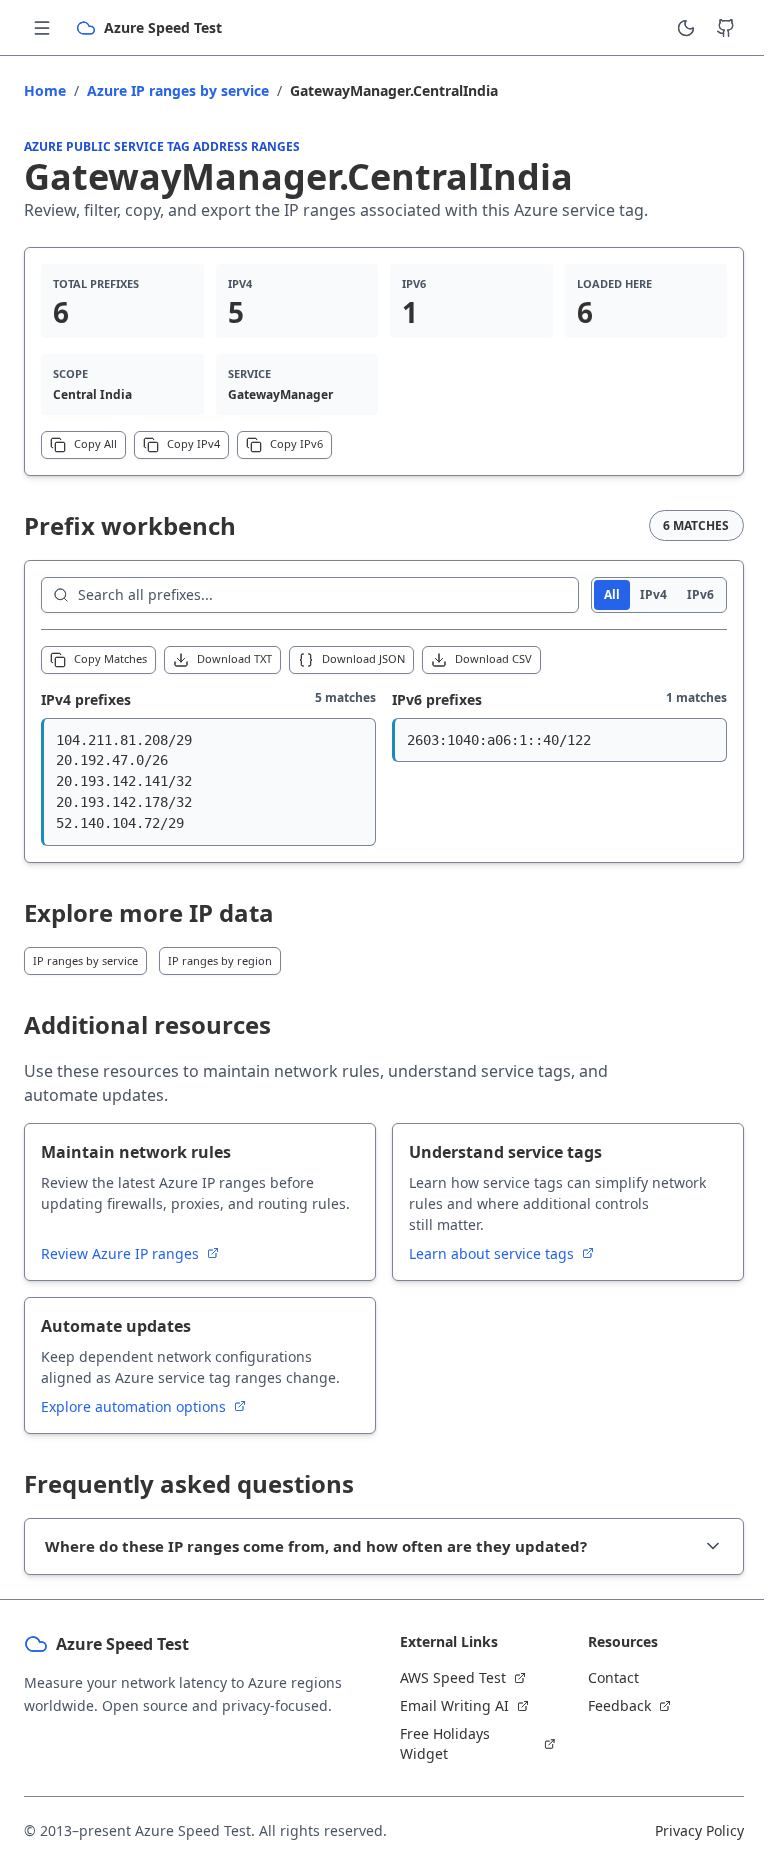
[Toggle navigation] (42, 28)
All (612, 594)
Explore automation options (135, 1406)
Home (45, 90)
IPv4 (653, 594)
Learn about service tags (493, 1253)
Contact (602, 1677)
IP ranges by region (220, 960)
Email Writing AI (447, 1705)
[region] (208, 782)
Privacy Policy (684, 1830)
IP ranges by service (85, 960)
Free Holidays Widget (438, 1743)
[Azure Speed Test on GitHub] (726, 28)
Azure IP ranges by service (178, 90)
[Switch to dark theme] (686, 28)
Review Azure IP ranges (122, 1253)
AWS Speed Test (446, 1677)
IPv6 (700, 594)
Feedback (608, 1705)
